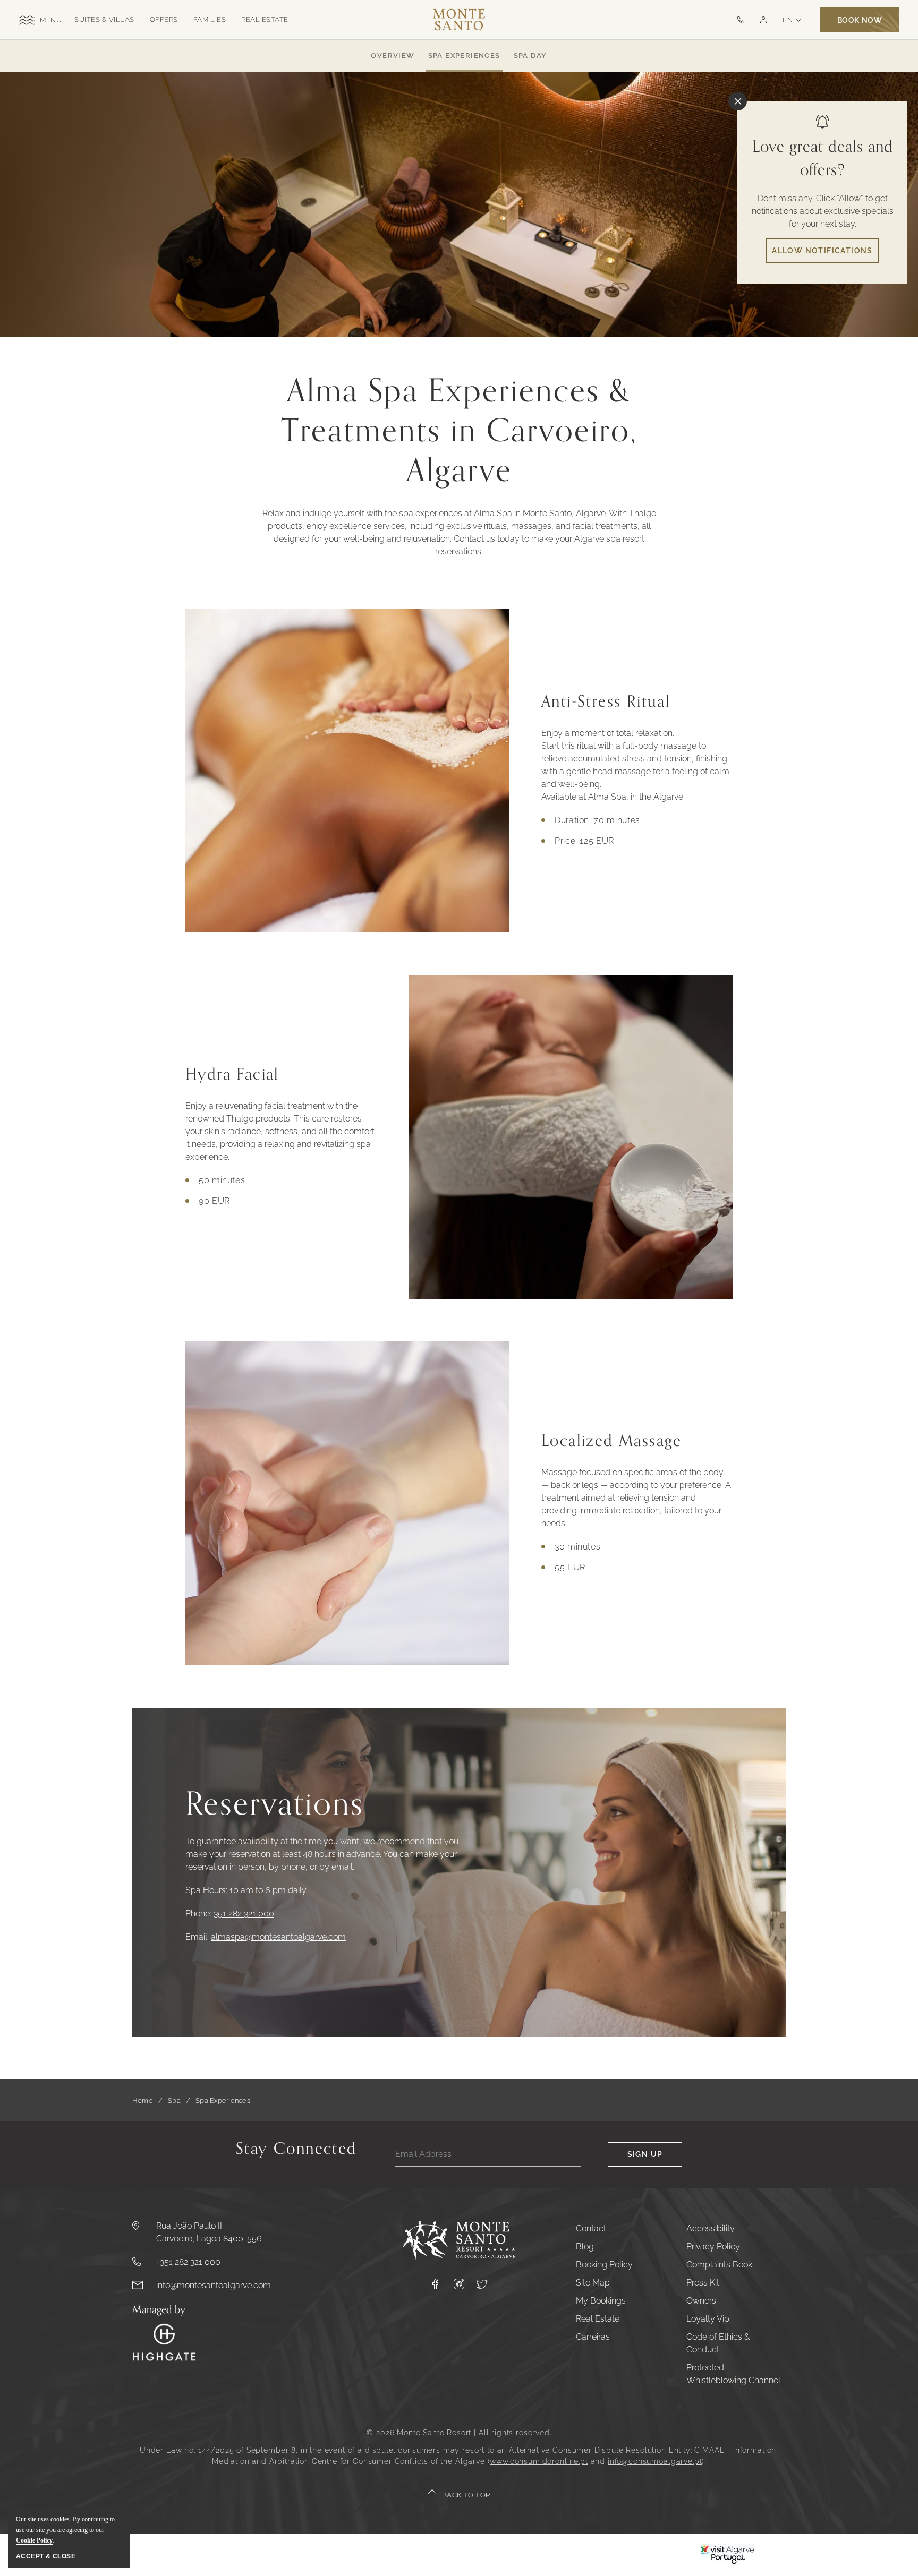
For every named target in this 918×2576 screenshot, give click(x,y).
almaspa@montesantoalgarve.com (278, 1937)
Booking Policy (604, 2265)
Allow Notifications (822, 251)
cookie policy (34, 2540)
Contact (591, 2228)
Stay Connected (296, 2151)
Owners (701, 2301)
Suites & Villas (104, 19)
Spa (174, 2100)
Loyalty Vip (708, 2319)
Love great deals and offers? (823, 159)
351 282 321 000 (244, 1914)
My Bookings (601, 2301)
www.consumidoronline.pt (539, 2461)
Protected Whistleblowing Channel (733, 2374)
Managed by (159, 2310)
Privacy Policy (713, 2246)
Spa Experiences (464, 55)
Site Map (593, 2283)
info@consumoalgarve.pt (655, 2461)
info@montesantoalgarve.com (214, 2285)
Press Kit (703, 2283)
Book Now (860, 20)
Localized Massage (612, 1441)
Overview (393, 55)
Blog (585, 2246)
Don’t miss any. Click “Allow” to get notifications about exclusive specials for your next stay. (823, 211)
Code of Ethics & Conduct (718, 2343)
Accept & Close (46, 2556)
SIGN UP (645, 2154)
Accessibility (711, 2228)
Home (143, 2100)
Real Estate (265, 19)
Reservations (275, 1805)
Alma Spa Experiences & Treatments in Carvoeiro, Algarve (459, 431)
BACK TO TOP (466, 2495)
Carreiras (593, 2337)
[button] (763, 20)
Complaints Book (719, 2265)
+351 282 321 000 (188, 2262)
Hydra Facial (232, 1075)
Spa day (530, 55)
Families (210, 19)
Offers (164, 19)
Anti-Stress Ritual (606, 702)
